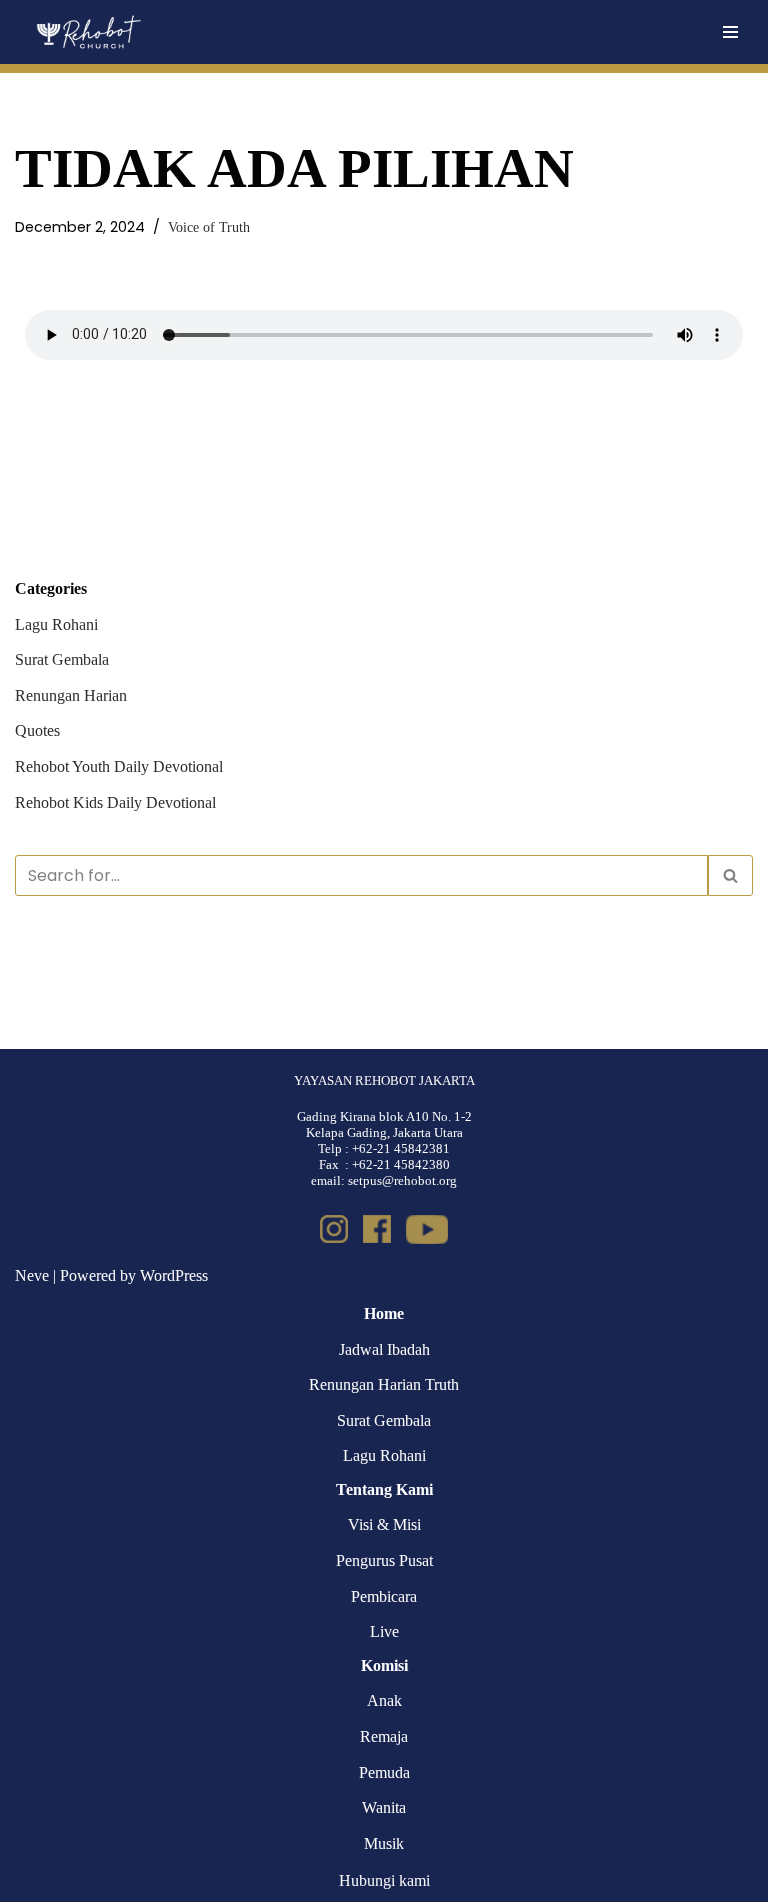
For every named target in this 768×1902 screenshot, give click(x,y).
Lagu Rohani (56, 624)
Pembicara (384, 1596)
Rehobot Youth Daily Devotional (119, 766)
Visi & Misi (384, 1524)
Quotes (37, 730)
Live (384, 1631)
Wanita (384, 1807)
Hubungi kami (384, 1880)
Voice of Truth (209, 227)
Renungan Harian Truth (384, 1384)
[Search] (730, 875)
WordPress (174, 1275)
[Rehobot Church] (87, 32)
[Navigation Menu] (730, 32)
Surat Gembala (62, 659)
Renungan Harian (71, 695)
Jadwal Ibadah (384, 1349)
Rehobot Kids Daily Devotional (115, 802)
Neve (32, 1275)
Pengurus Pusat (384, 1560)
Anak (384, 1700)
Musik (384, 1843)
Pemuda (384, 1772)
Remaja (384, 1736)
